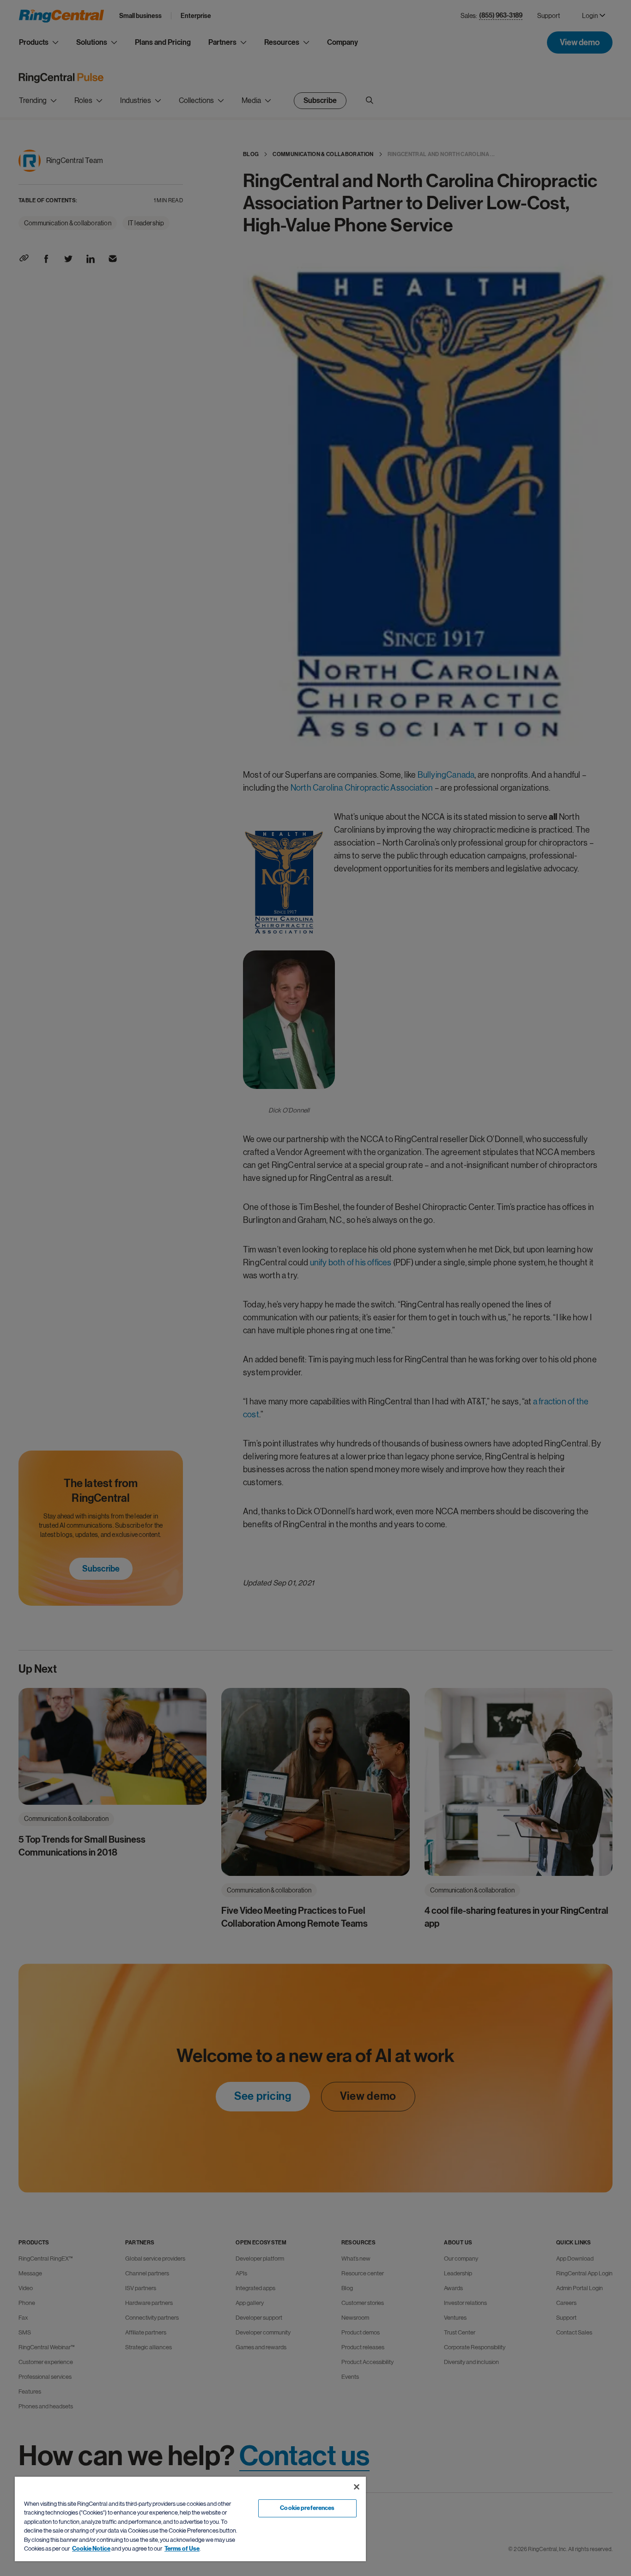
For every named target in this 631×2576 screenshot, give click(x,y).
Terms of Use (182, 2549)
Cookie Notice (91, 2549)
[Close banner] (357, 2487)
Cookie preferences (307, 2508)
